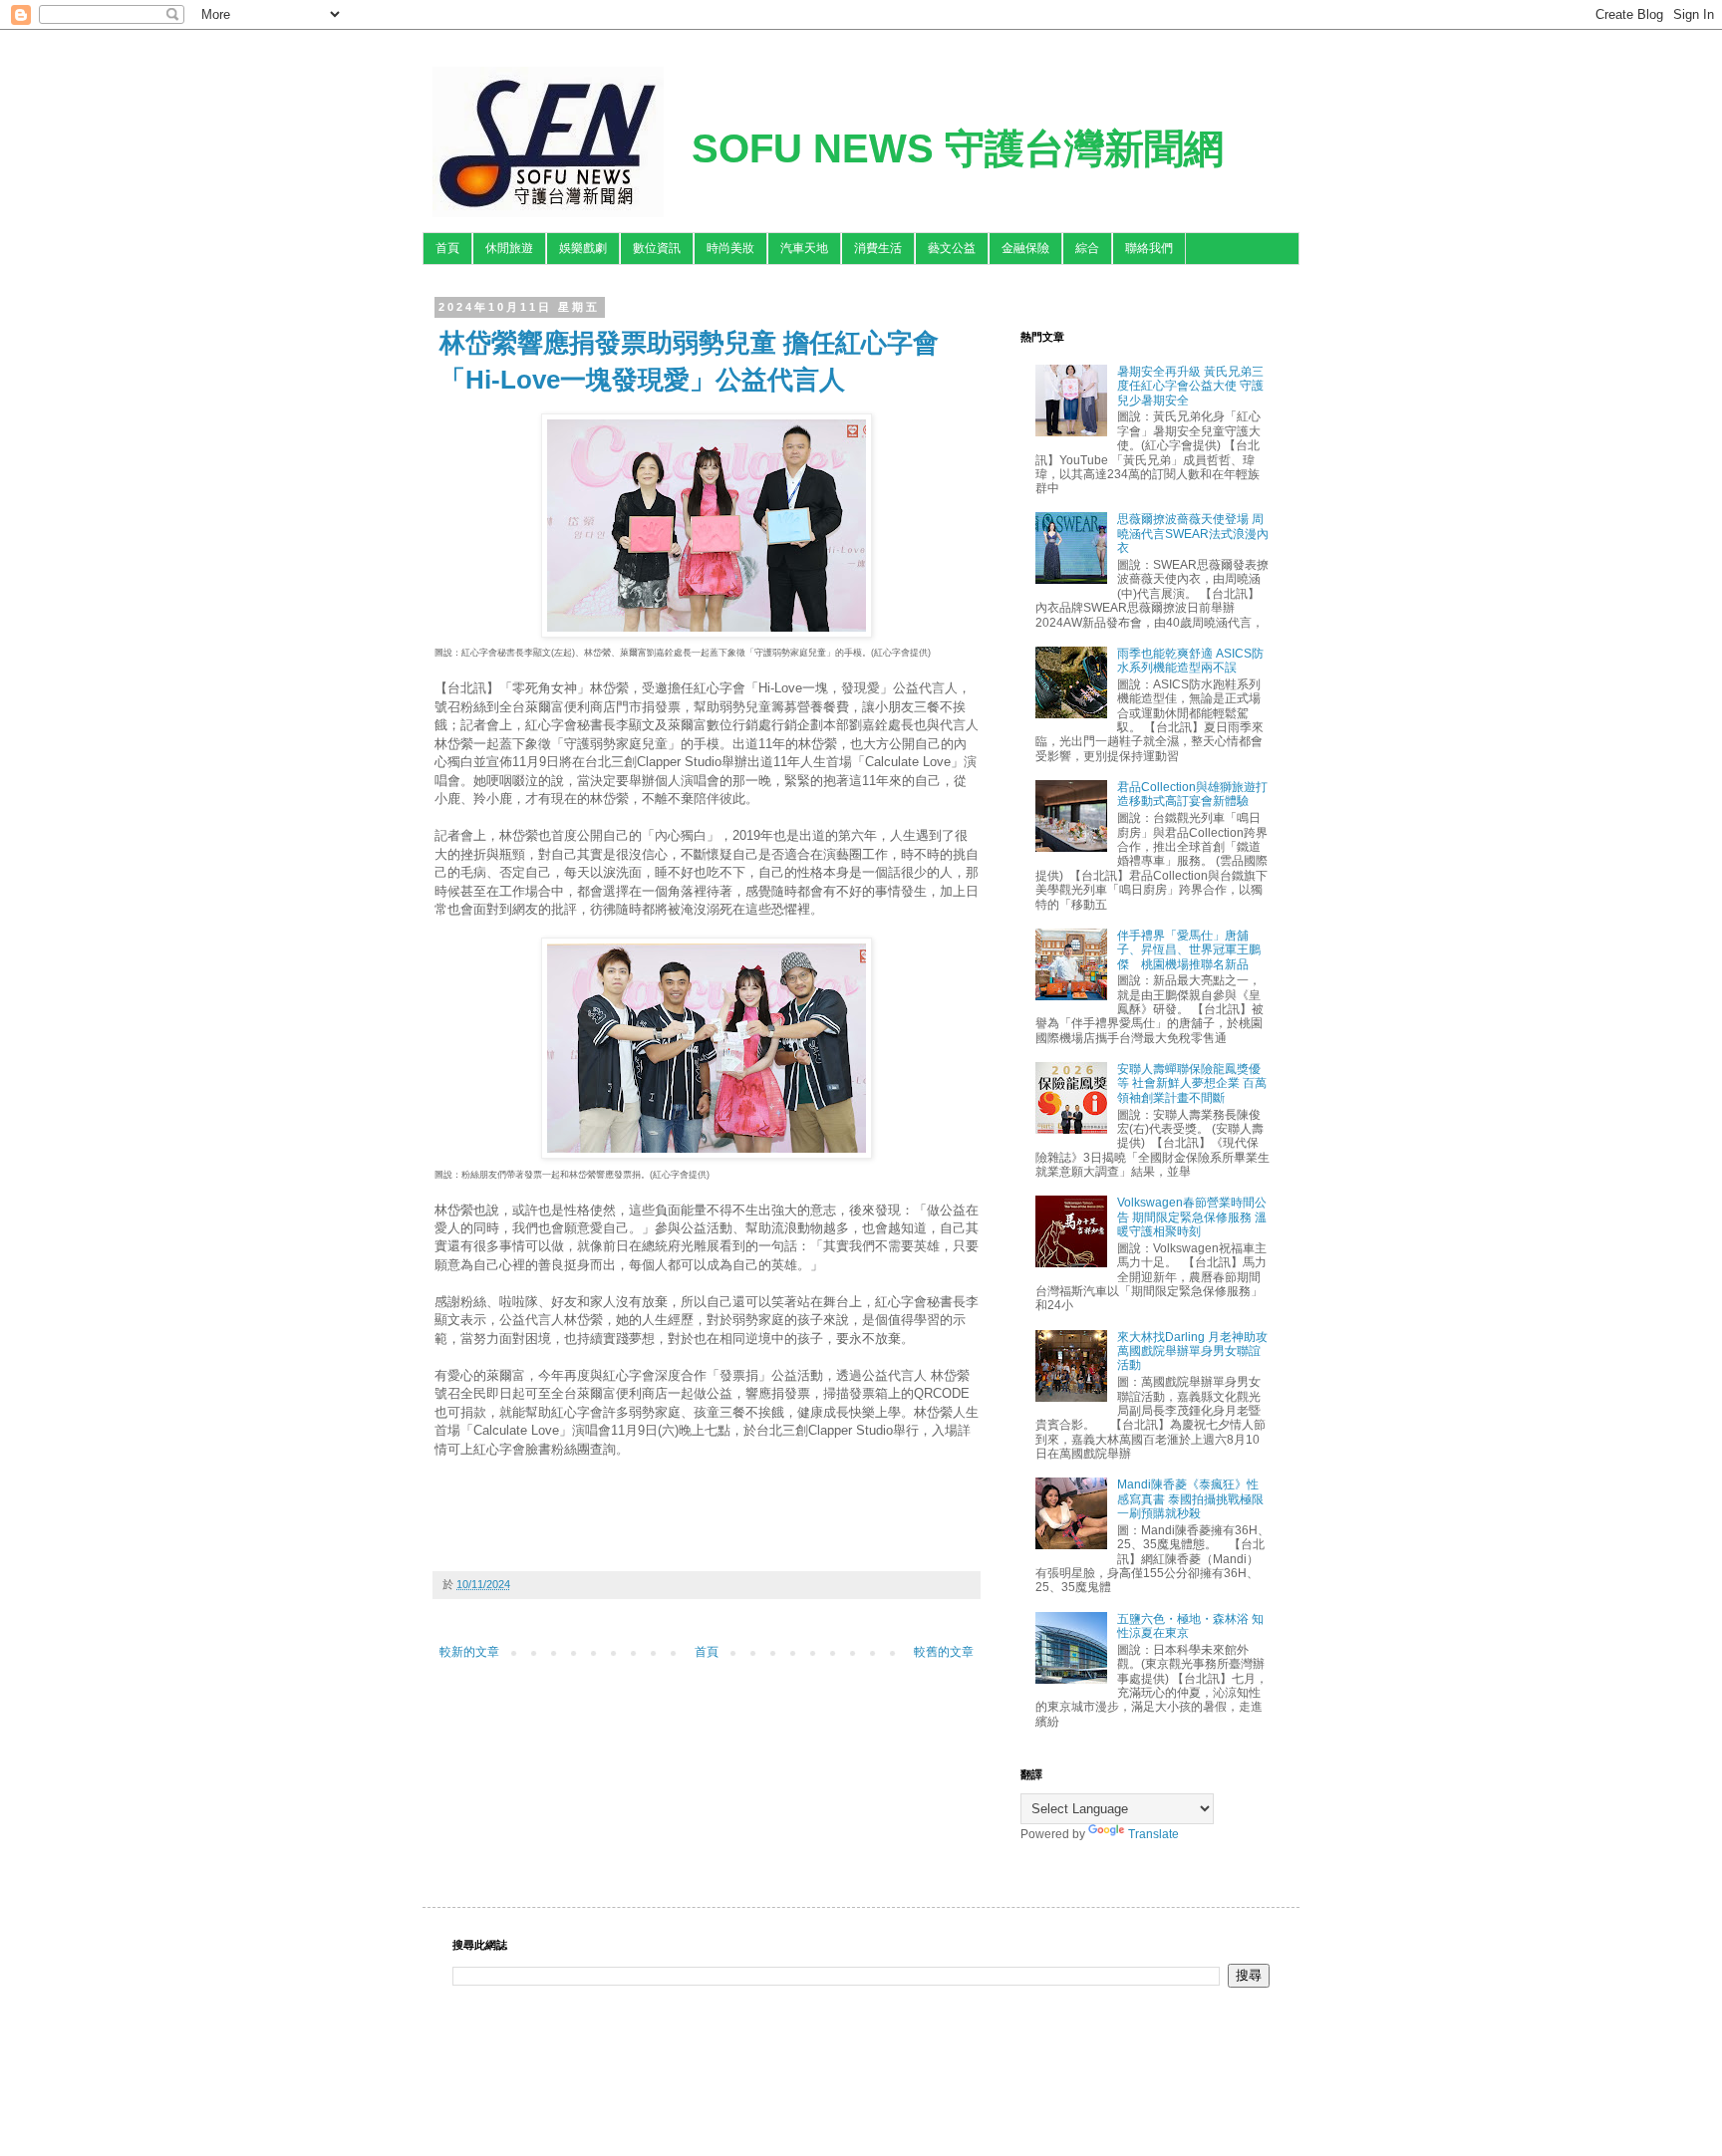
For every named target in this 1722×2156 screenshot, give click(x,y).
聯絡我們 (1149, 248)
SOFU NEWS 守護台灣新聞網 (958, 148)
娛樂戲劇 (583, 248)
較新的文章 (469, 1652)
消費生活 (878, 248)
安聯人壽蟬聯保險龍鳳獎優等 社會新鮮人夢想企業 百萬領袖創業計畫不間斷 (1192, 1083)
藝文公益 (952, 248)
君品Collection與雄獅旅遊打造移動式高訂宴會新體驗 (1192, 794)
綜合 (1087, 248)
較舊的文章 (944, 1652)
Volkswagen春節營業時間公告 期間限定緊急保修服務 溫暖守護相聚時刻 (1192, 1217)
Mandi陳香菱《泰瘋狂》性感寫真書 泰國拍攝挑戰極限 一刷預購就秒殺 (1190, 1499)
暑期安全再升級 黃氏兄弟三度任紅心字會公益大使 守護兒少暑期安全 (1190, 386)
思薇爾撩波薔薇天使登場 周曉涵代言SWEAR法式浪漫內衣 (1193, 534)
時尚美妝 (730, 248)
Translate (1153, 1834)
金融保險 (1025, 248)
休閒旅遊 (509, 248)
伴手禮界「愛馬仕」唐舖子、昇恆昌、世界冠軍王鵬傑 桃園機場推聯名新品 (1189, 950)
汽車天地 (804, 248)
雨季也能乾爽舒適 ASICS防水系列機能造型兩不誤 (1190, 661)
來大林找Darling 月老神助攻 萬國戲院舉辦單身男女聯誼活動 (1192, 1351)
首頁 (447, 248)
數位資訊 (657, 248)
